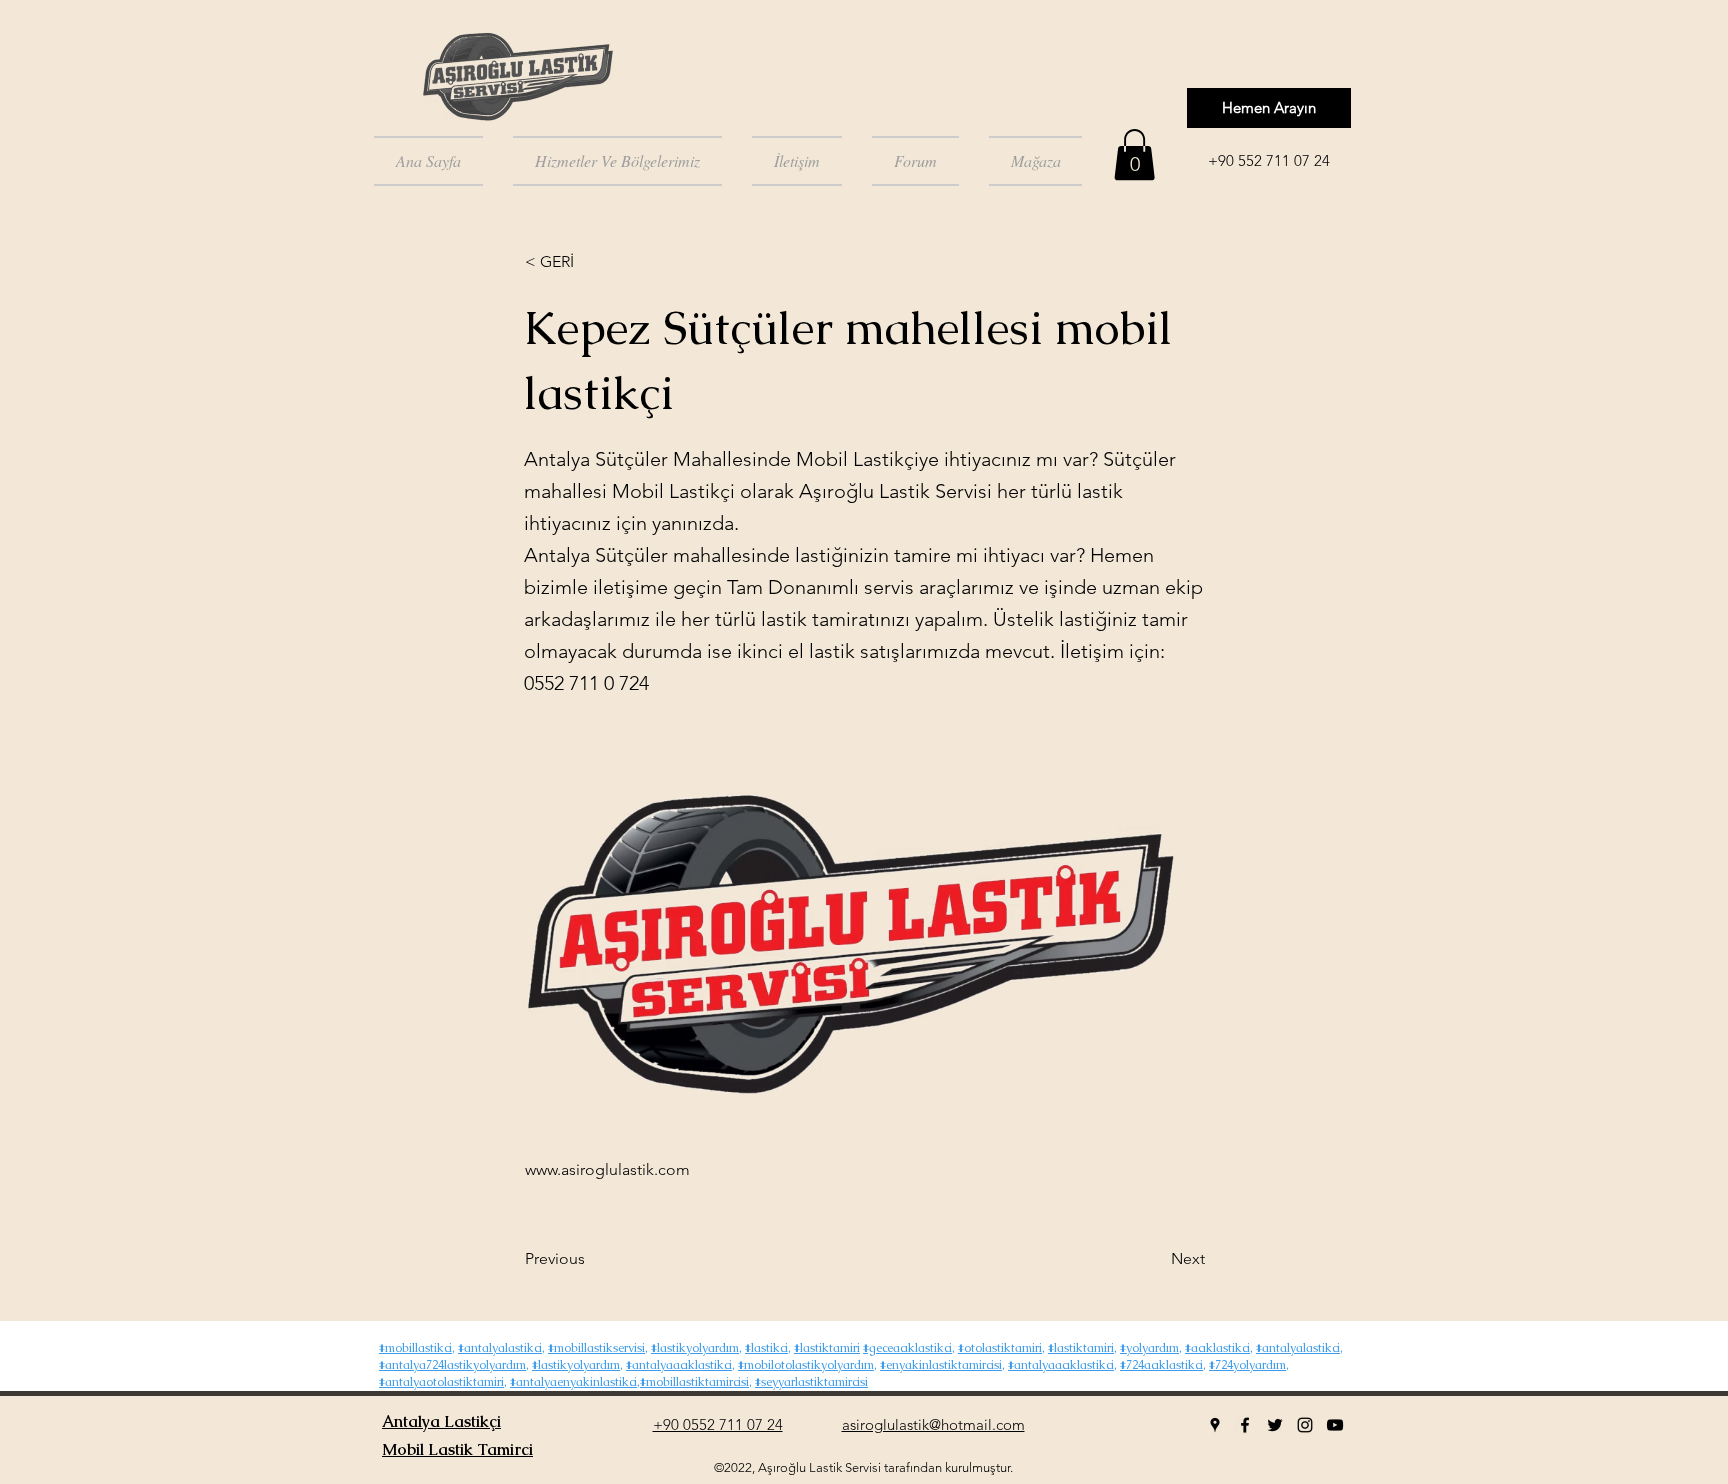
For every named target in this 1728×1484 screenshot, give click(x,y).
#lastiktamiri (827, 1348)
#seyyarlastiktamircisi (811, 1382)
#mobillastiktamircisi (694, 1382)
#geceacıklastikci (907, 1348)
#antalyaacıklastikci (679, 1365)
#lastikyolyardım (695, 1348)
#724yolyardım (1247, 1365)
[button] (1134, 154)
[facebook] (1245, 1425)
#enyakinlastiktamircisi (941, 1365)
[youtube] (1335, 1425)
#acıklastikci (1217, 1348)
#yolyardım (1149, 1348)
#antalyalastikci (500, 1348)
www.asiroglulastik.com (607, 1169)
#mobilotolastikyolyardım (806, 1365)
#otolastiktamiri (1000, 1348)
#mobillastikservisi (596, 1348)
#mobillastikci (415, 1348)
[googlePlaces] (1215, 1425)
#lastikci (766, 1348)
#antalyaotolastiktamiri (441, 1382)
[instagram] (1305, 1425)
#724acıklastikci (1161, 1365)
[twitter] (1275, 1425)
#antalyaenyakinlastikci (573, 1382)
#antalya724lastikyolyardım (452, 1365)
